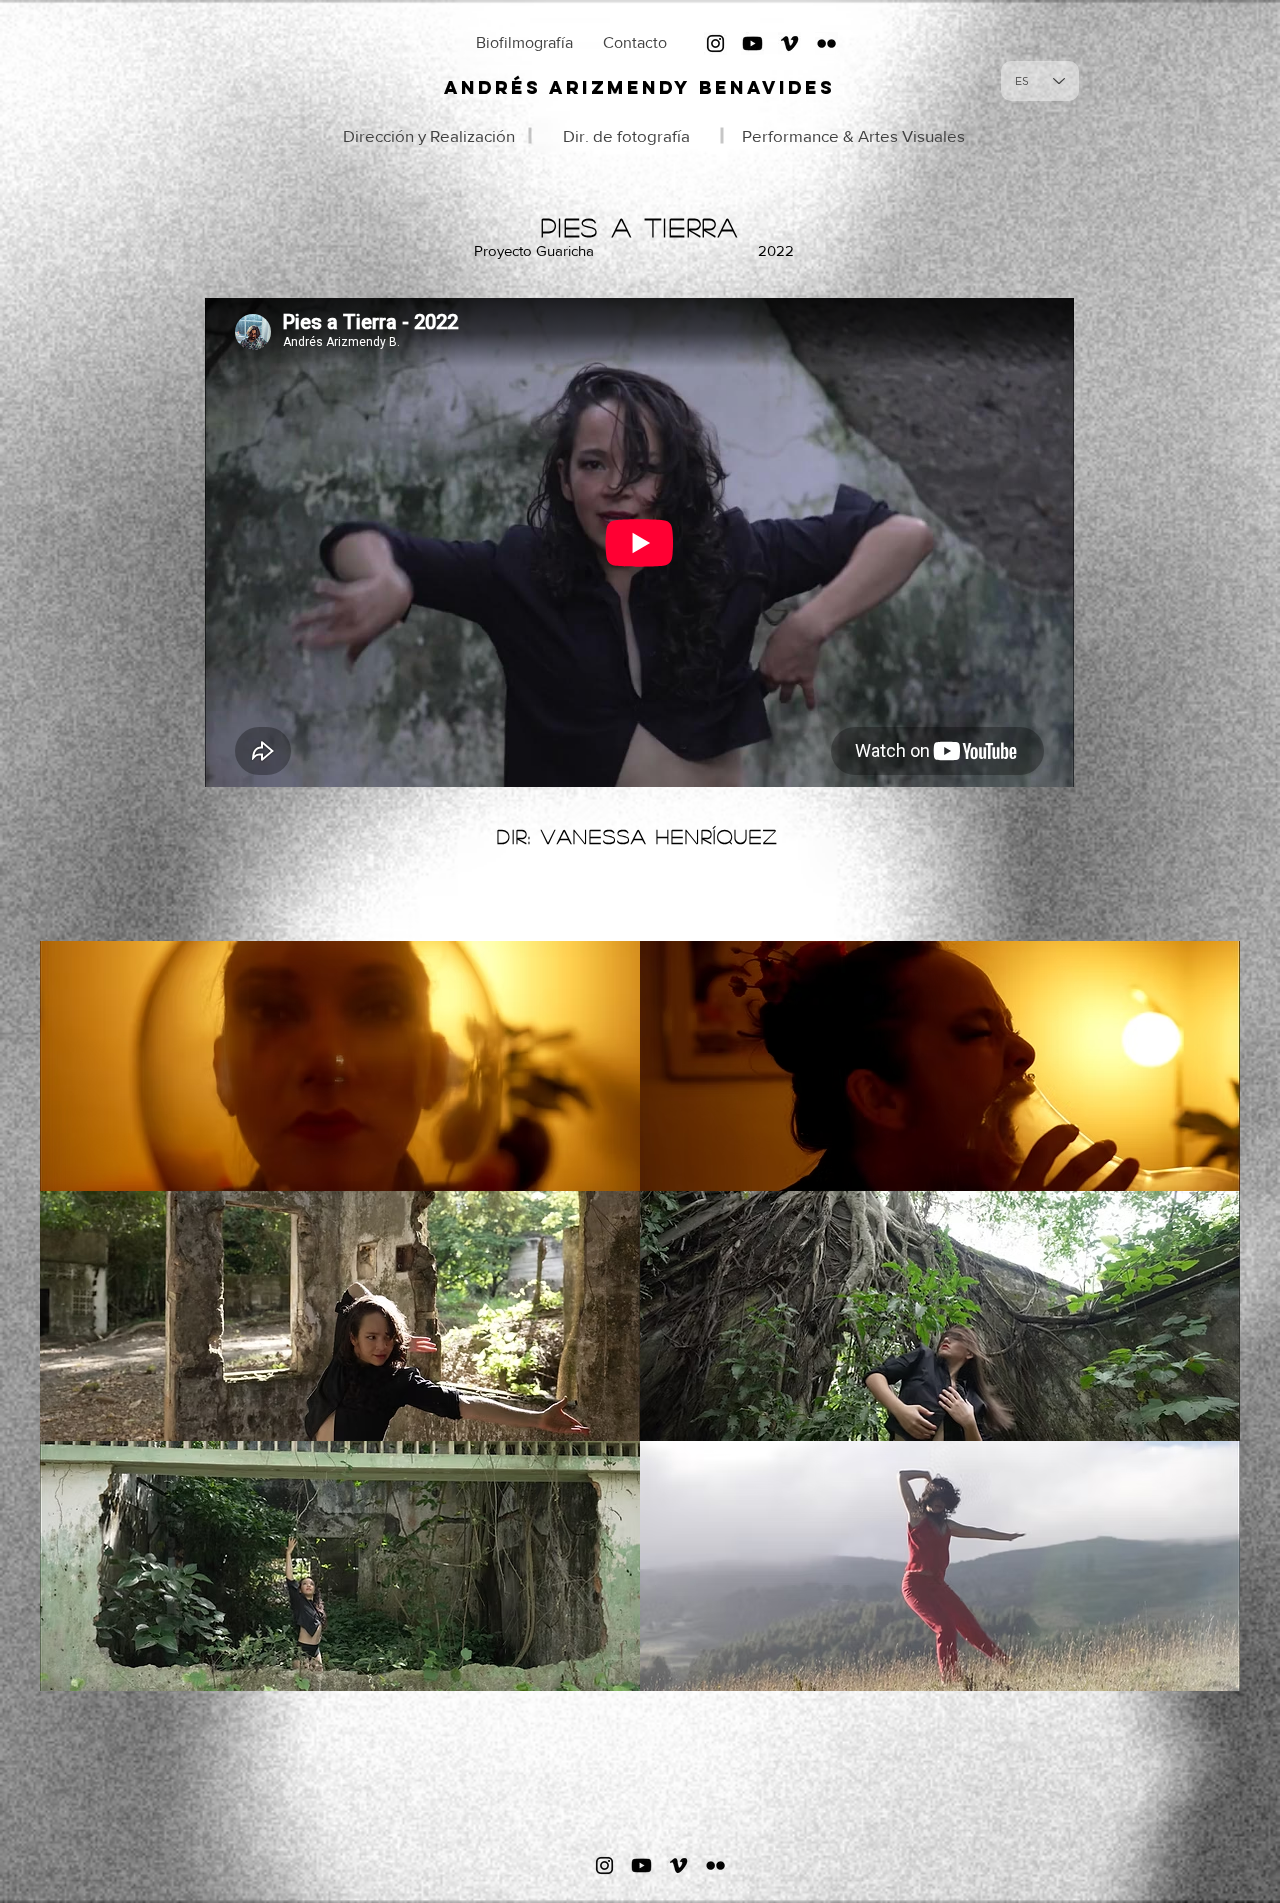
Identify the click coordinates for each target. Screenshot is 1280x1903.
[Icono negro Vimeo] (789, 43)
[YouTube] (752, 43)
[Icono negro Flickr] (826, 43)
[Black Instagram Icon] (715, 43)
